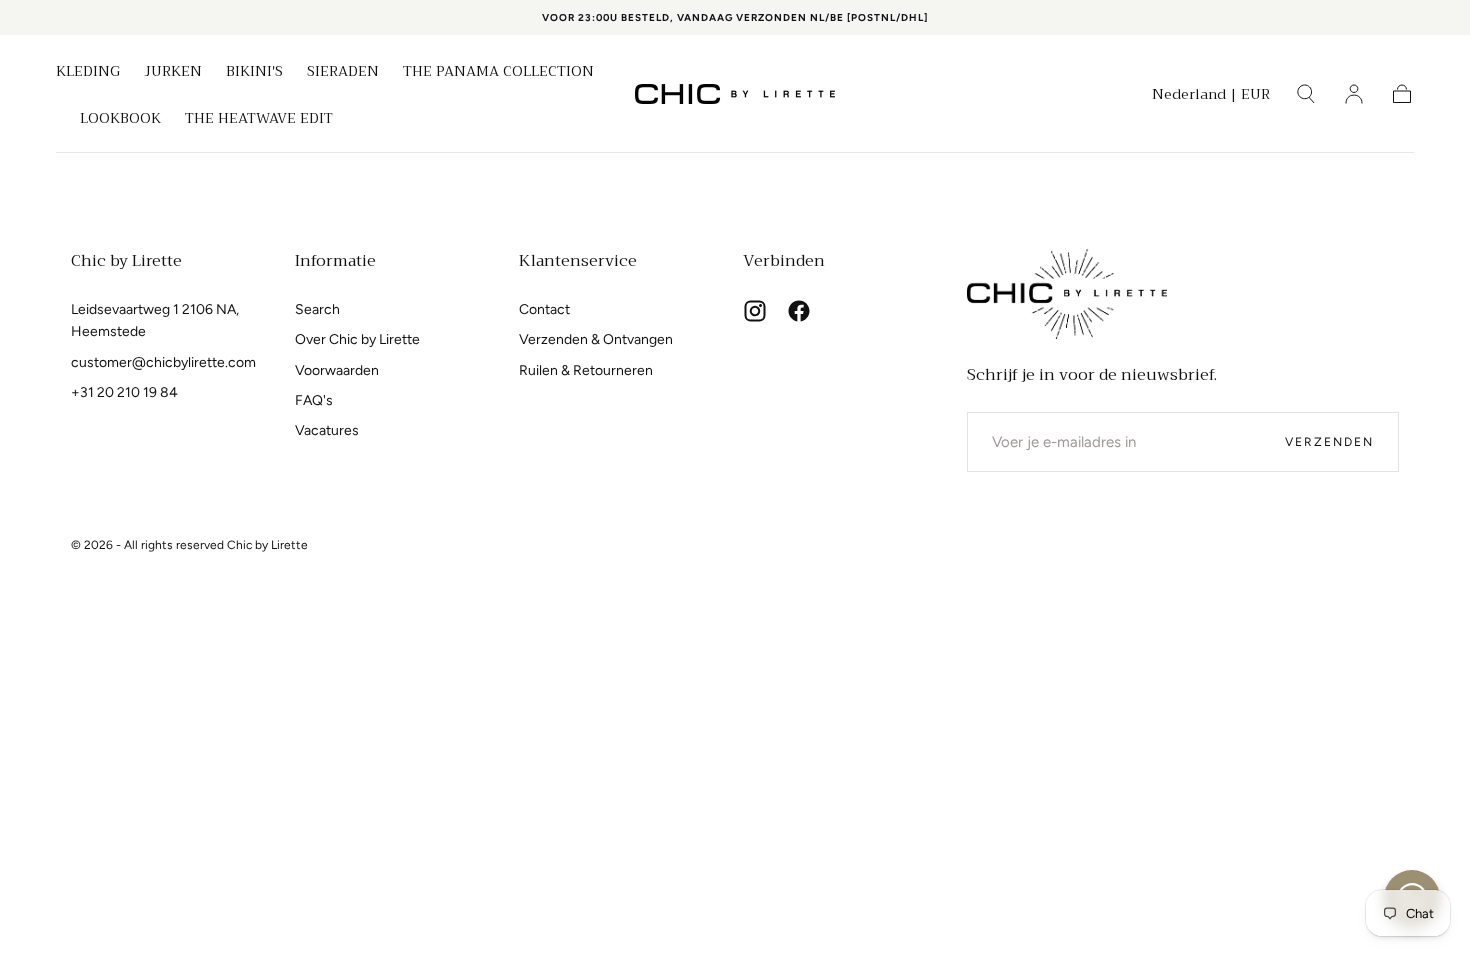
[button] (1211, 97)
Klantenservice (578, 261)
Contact (544, 309)
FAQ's (314, 400)
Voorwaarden (337, 370)
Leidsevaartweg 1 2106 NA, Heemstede (155, 320)
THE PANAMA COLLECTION (498, 73)
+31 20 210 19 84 (124, 392)
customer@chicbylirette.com (163, 362)
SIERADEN (343, 73)
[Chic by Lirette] (1067, 294)
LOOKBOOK (120, 120)
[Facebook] (799, 311)
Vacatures (327, 430)
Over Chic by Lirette (357, 339)
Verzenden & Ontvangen (596, 339)
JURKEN (173, 73)
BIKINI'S (254, 73)
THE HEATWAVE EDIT (259, 120)
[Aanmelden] (1354, 94)
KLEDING (88, 73)
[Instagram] (755, 311)
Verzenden (1329, 442)
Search (317, 309)
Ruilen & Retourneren (586, 370)
